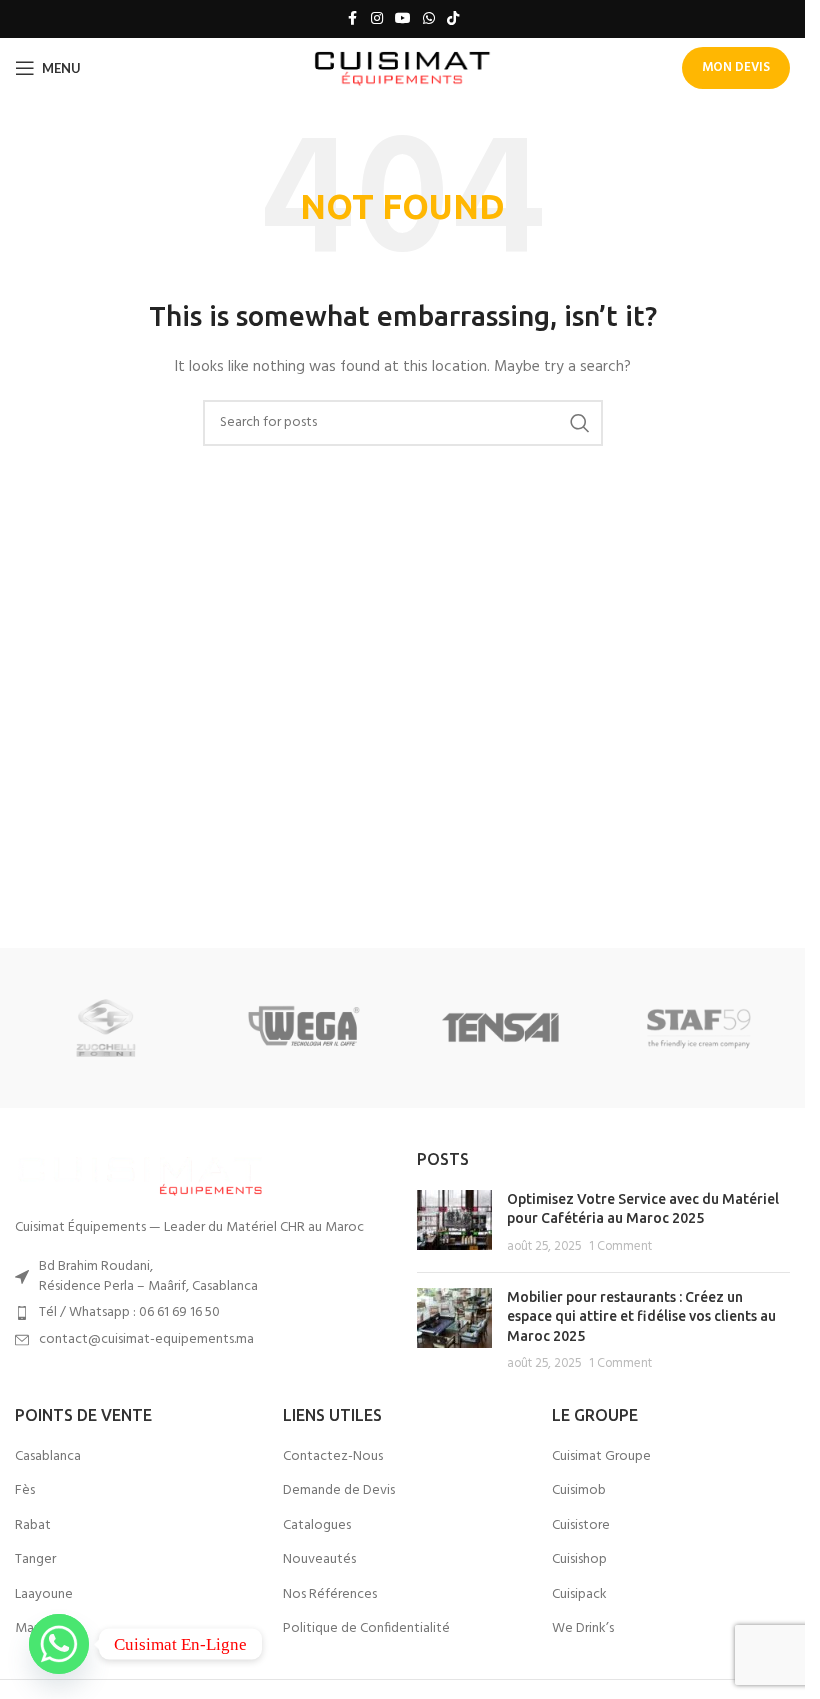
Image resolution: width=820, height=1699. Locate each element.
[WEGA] (303, 1028)
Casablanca (48, 1457)
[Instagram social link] (377, 19)
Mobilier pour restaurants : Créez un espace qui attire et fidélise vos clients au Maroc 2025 (641, 1316)
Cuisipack (579, 1595)
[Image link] (140, 1172)
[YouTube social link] (403, 19)
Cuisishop (579, 1560)
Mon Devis (736, 67)
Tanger (35, 1560)
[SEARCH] (580, 423)
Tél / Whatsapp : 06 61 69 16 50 (129, 1312)
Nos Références (330, 1595)
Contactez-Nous (333, 1457)
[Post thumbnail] (454, 1223)
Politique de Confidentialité (366, 1629)
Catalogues (317, 1526)
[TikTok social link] (453, 19)
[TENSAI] (500, 1028)
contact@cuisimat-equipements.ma (146, 1339)
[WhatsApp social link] (429, 19)
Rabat (33, 1526)
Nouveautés (319, 1560)
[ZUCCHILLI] (106, 1028)
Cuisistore (581, 1526)
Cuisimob (579, 1491)
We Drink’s (583, 1629)
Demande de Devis (339, 1491)
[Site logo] (402, 68)
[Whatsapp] (59, 1644)
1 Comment (620, 1247)
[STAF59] (698, 1028)
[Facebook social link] (353, 19)
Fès (25, 1491)
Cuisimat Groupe (601, 1457)
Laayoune (44, 1595)
